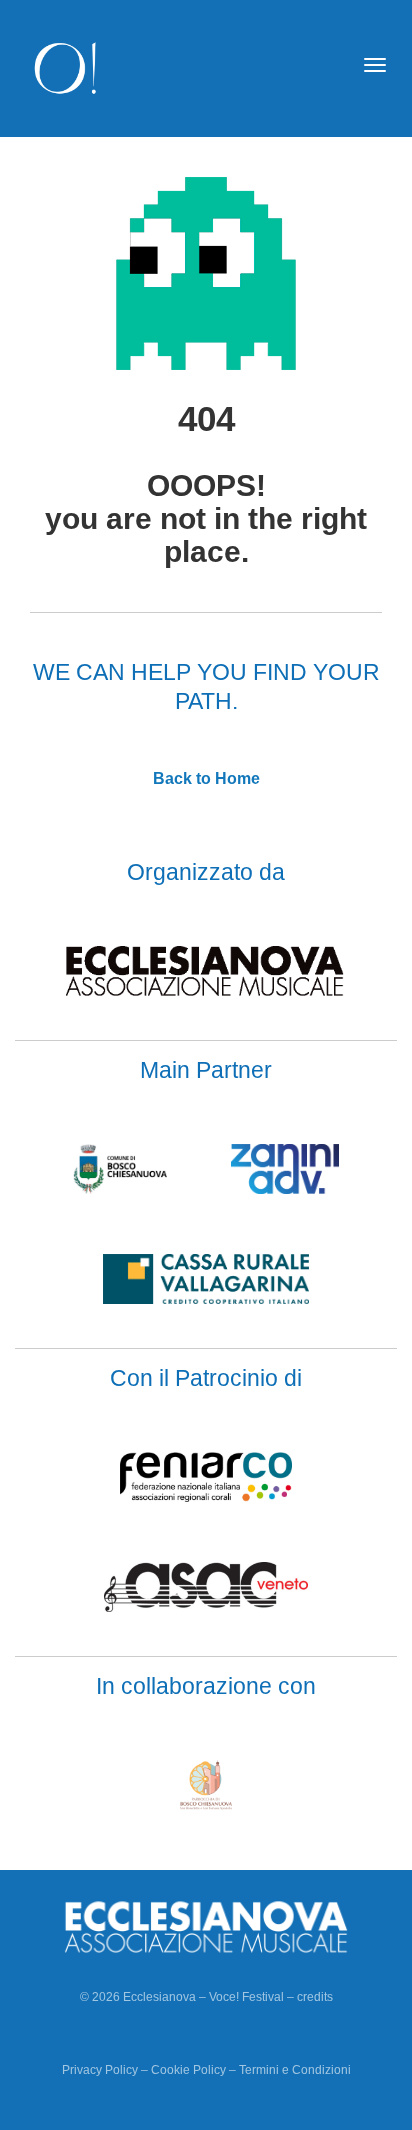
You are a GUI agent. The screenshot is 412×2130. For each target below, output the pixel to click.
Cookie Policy (188, 2070)
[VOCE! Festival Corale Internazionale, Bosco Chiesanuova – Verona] (66, 67)
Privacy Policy (100, 2070)
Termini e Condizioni (295, 2070)
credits (315, 1997)
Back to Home (206, 778)
